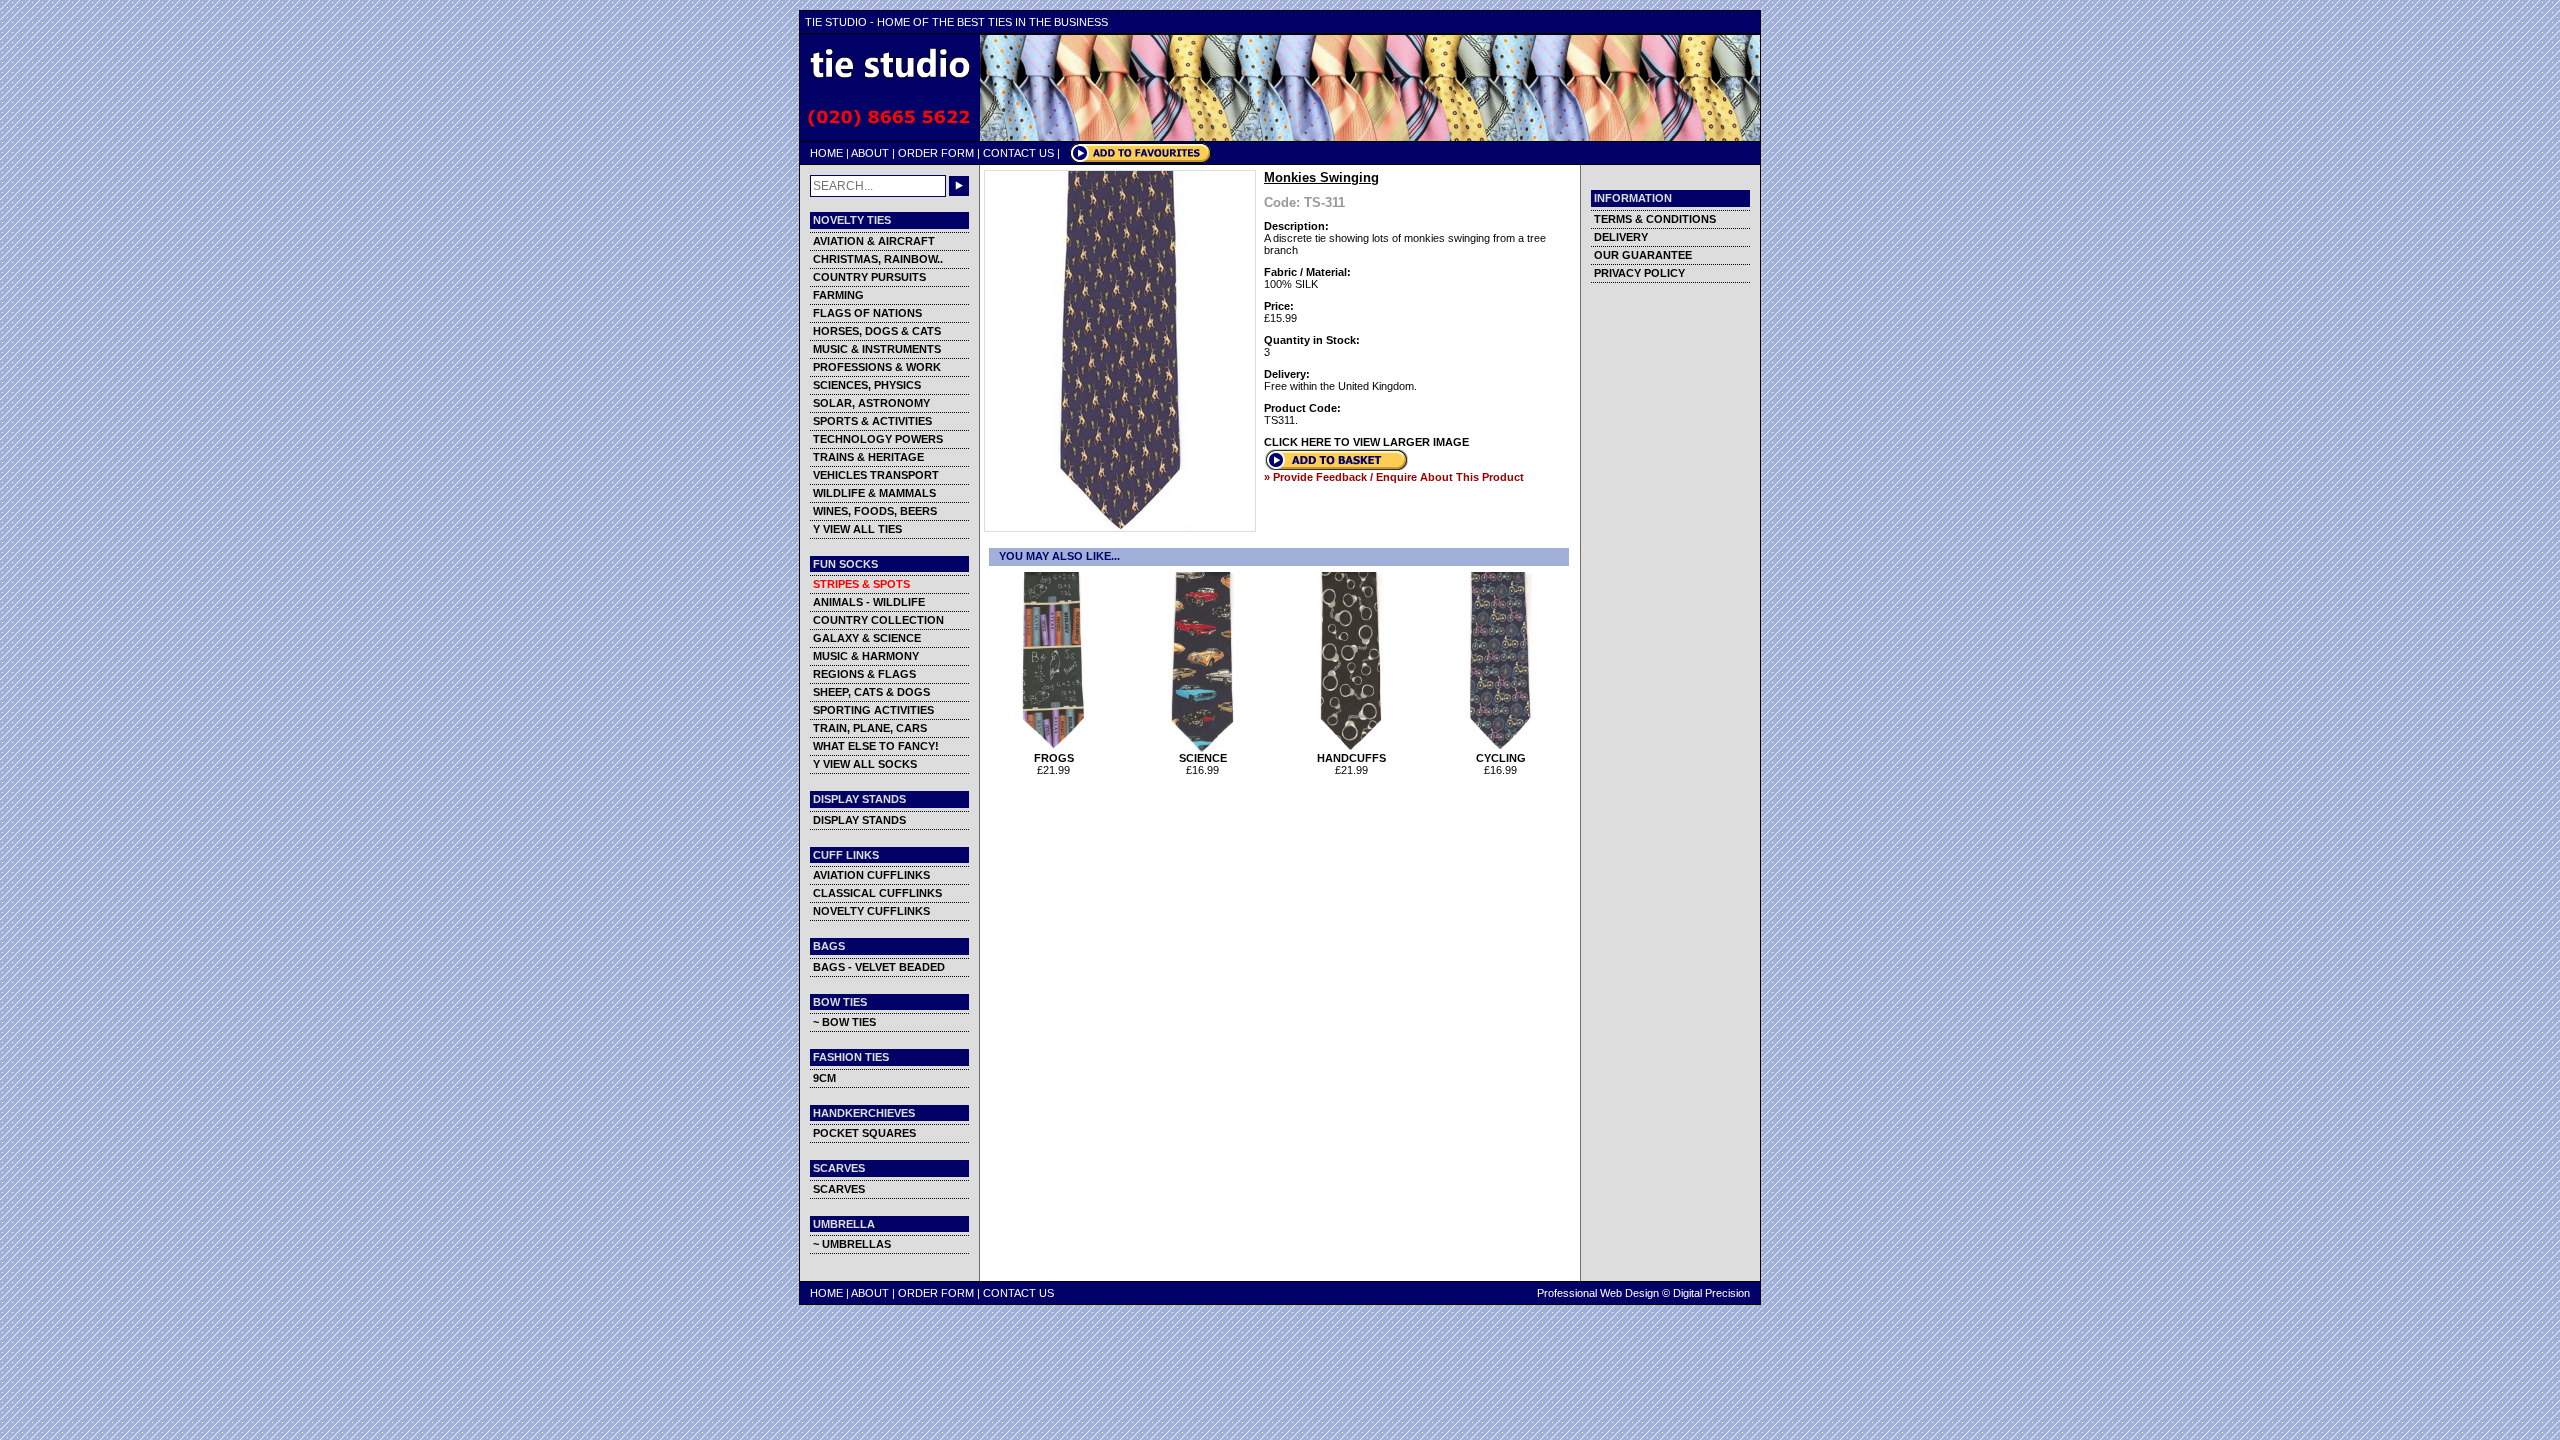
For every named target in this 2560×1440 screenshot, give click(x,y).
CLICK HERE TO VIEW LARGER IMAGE (1366, 442)
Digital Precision (1711, 1293)
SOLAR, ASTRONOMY (871, 403)
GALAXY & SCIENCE (867, 638)
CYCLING (1501, 758)
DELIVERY (1621, 237)
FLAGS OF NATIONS (867, 313)
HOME (826, 153)
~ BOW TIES (844, 1022)
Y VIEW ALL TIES (857, 529)
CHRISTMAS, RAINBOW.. (878, 259)
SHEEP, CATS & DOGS (871, 692)
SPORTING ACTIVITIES (873, 710)
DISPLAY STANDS (859, 820)
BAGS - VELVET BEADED (879, 967)
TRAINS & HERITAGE (868, 457)
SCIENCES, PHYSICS (867, 385)
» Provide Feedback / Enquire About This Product (1394, 477)
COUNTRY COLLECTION (878, 620)
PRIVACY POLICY (1639, 273)
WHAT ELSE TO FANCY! (876, 746)
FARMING (838, 295)
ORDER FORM (936, 153)
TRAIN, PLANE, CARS (870, 728)
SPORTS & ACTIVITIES (872, 421)
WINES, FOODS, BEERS (875, 511)
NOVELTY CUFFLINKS (871, 911)
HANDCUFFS (1351, 758)
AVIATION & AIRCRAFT (874, 241)
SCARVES (839, 1189)
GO (959, 186)
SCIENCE (1203, 758)
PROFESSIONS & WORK (877, 367)
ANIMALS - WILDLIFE (869, 602)
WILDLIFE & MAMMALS (874, 493)
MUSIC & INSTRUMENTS (877, 349)
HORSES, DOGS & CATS (877, 331)
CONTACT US (1018, 153)
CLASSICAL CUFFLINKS (877, 893)
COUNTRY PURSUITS (869, 277)
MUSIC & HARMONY (866, 656)
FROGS (1054, 758)
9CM (824, 1078)
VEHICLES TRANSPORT (876, 475)
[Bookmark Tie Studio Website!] (1140, 159)
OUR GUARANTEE (1643, 255)
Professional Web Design (1598, 1293)
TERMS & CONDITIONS (1655, 219)
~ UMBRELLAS (852, 1244)
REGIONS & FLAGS (864, 674)
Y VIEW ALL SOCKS (865, 764)
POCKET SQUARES (864, 1133)
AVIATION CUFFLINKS (871, 875)
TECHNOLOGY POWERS (878, 439)
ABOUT (870, 153)
